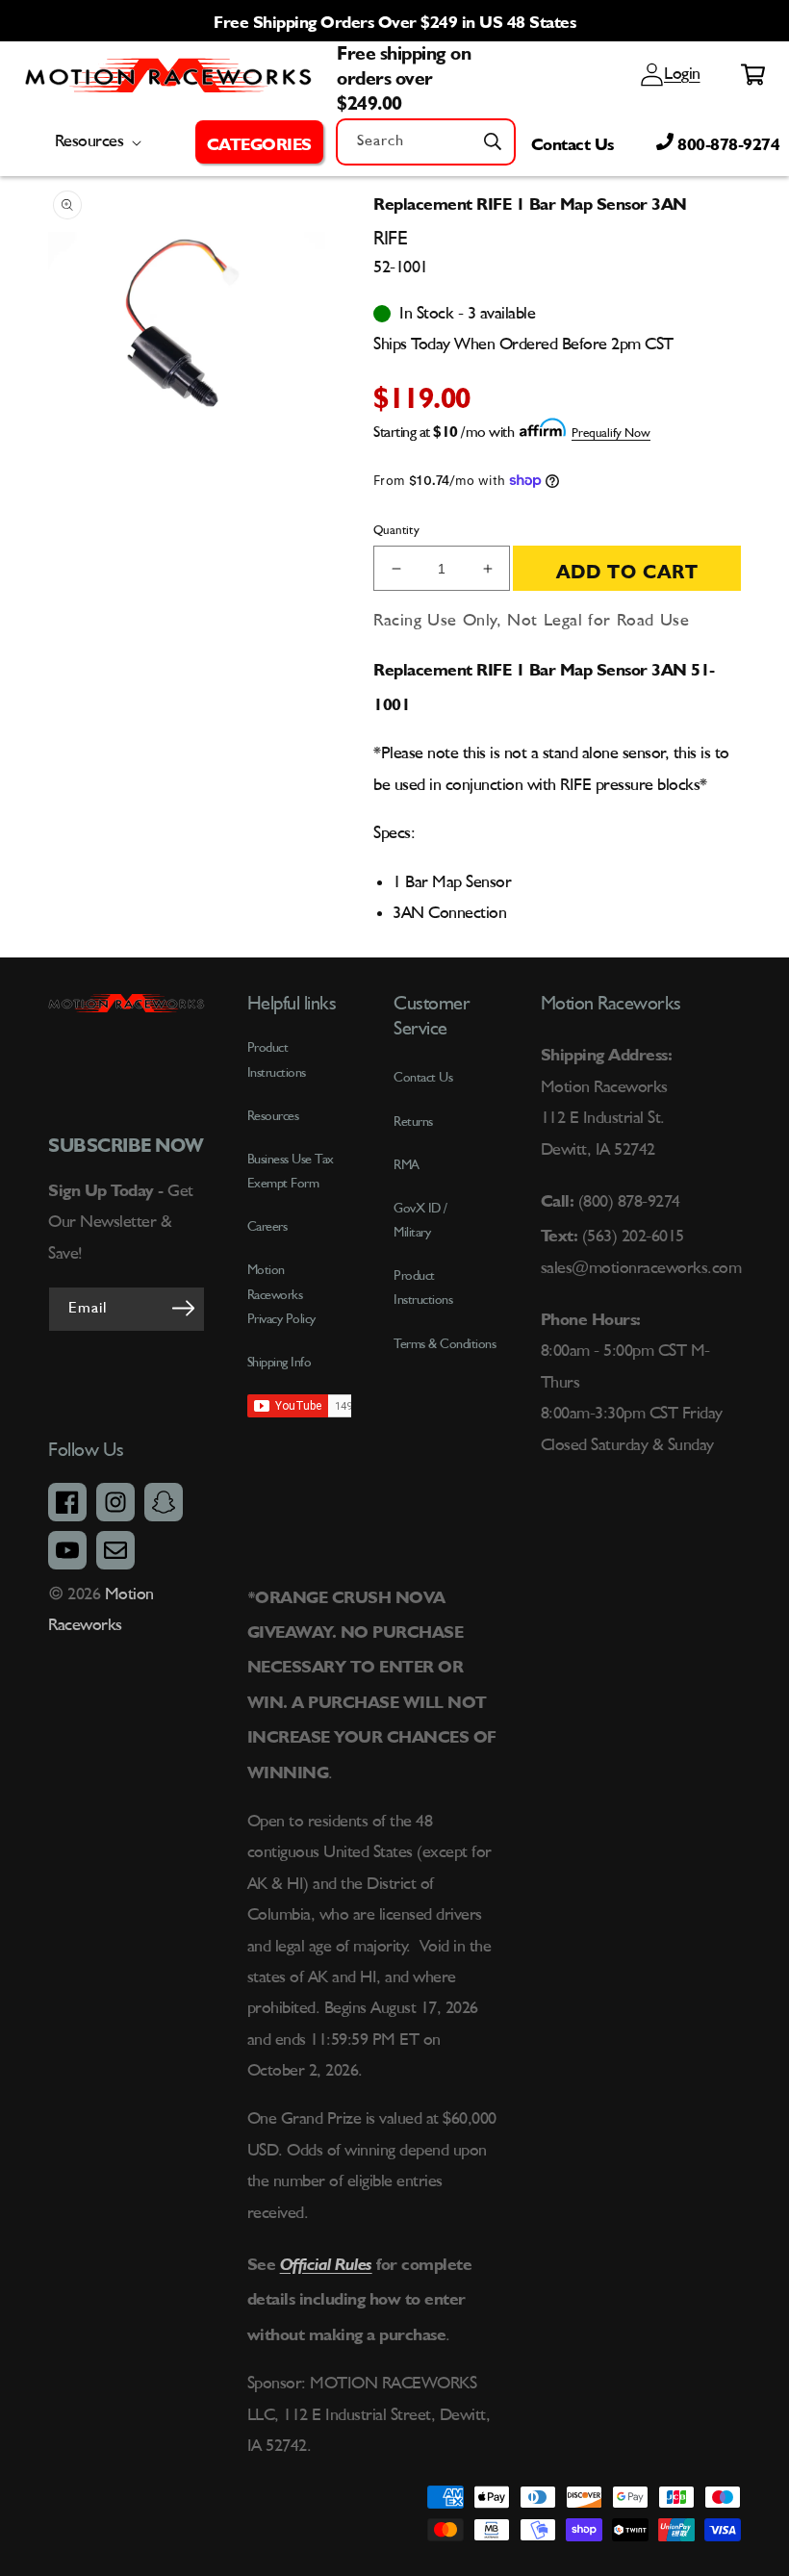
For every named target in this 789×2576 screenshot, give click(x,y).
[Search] (493, 141)
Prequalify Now (611, 434)
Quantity (396, 531)
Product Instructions (423, 1288)
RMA (407, 1165)
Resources (273, 1116)
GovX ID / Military (420, 1221)
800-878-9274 (727, 141)
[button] (259, 141)
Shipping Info (280, 1363)
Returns (413, 1122)
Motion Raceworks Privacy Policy (281, 1294)
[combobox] (426, 142)
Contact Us (573, 141)
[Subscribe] (184, 1308)
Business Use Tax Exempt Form (291, 1172)
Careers (267, 1227)
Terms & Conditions (445, 1344)
